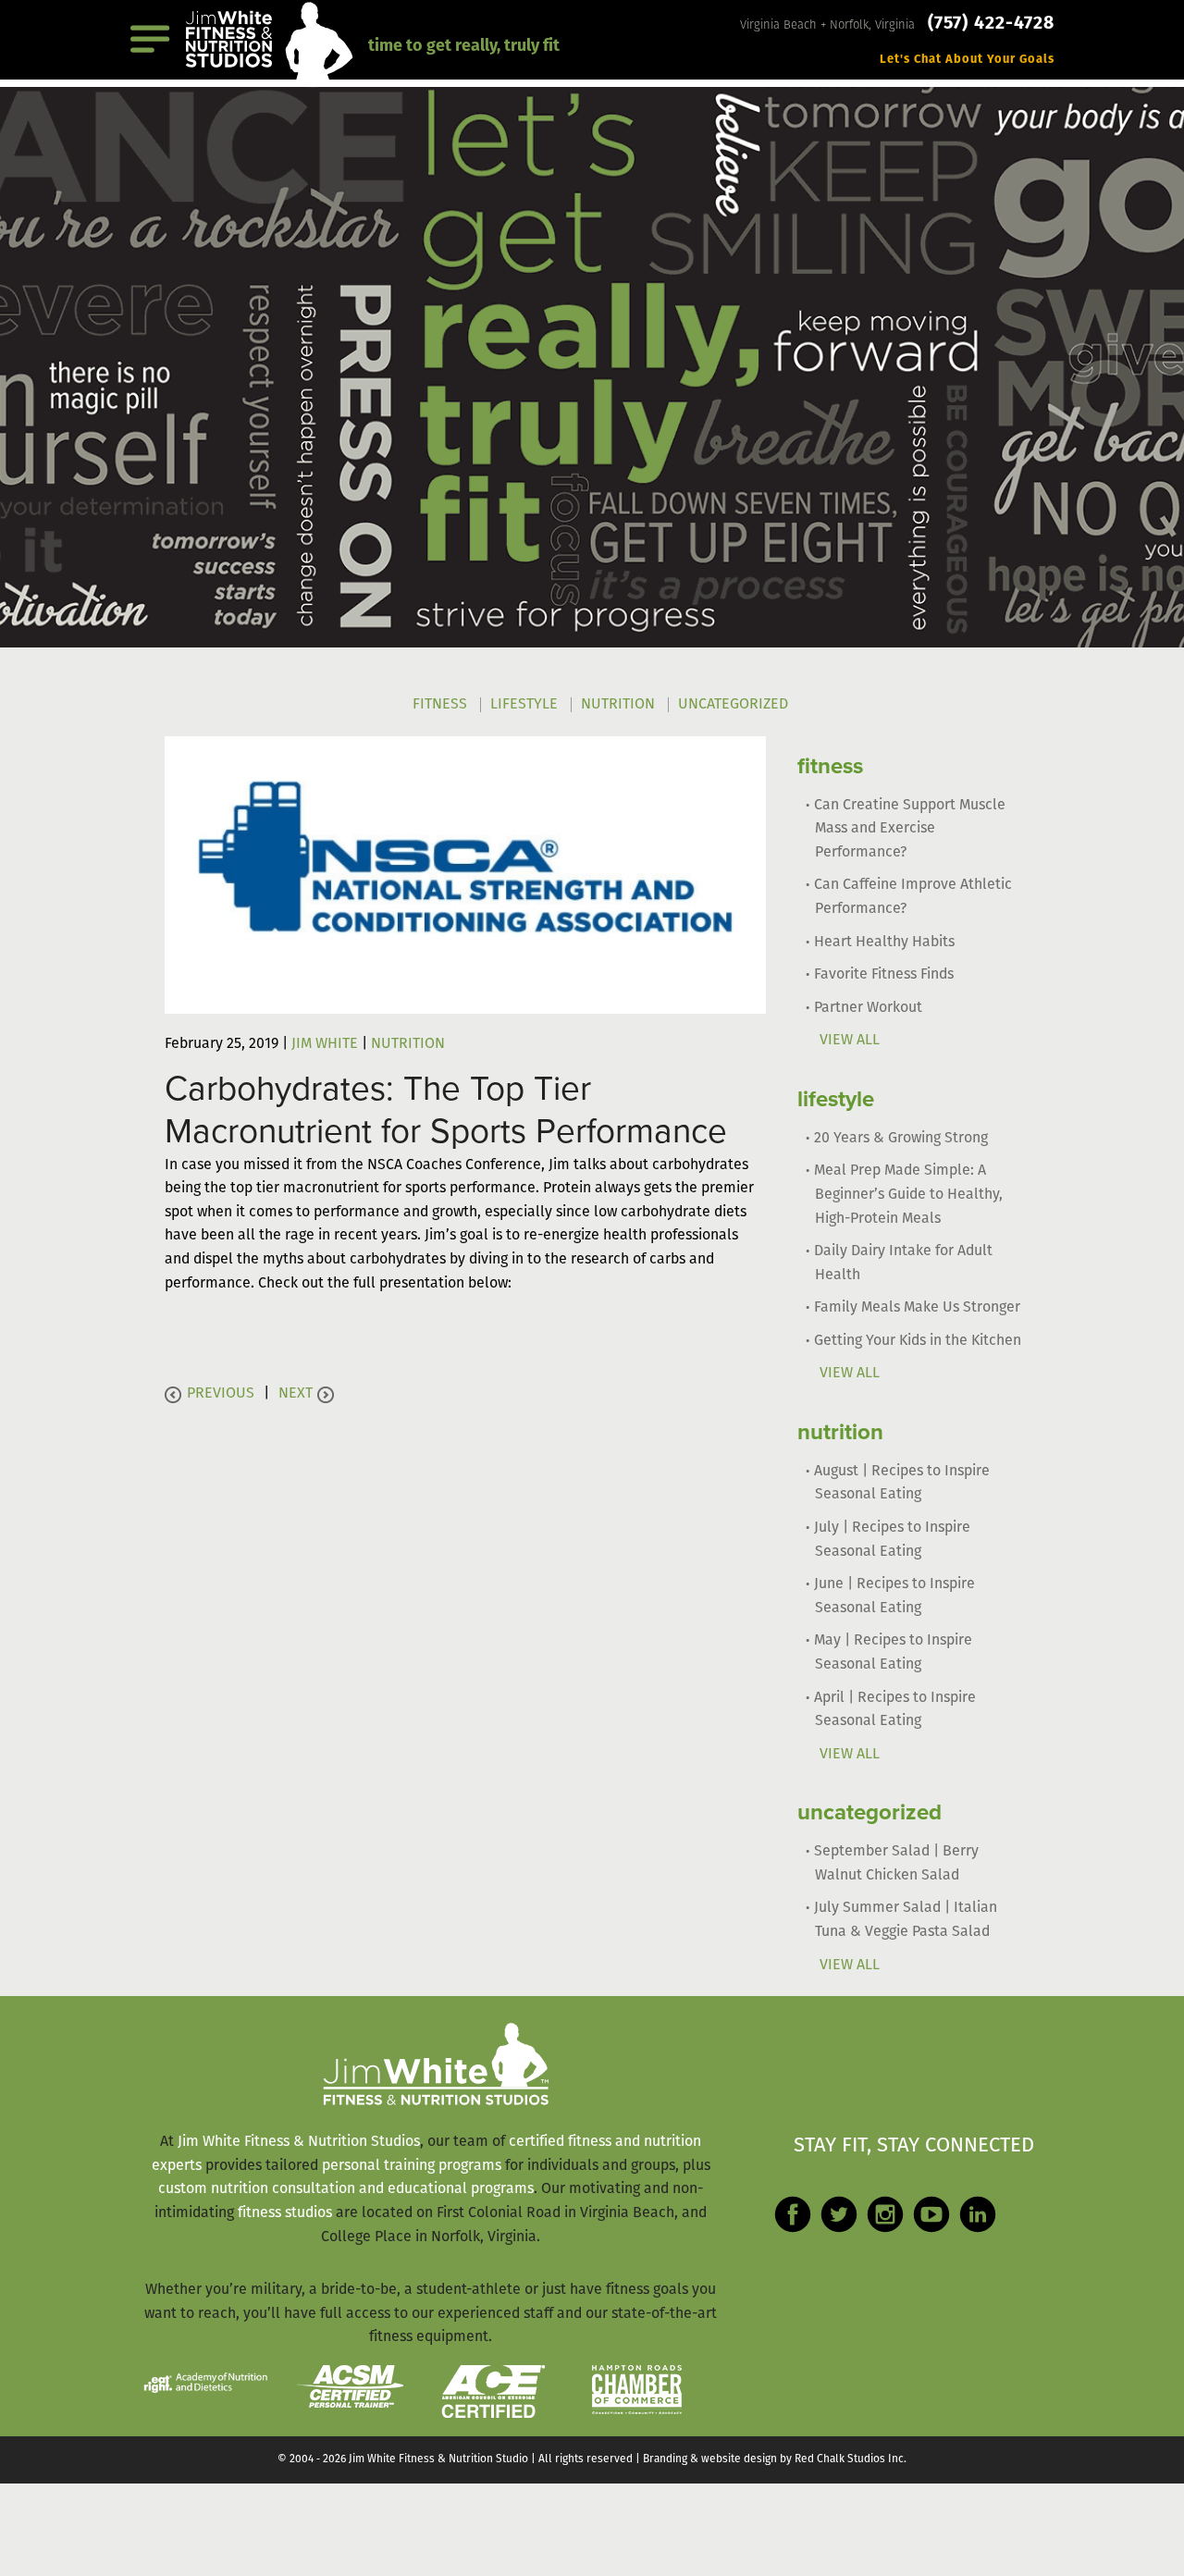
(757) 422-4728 (991, 24)
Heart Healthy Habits (884, 943)
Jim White (325, 1044)
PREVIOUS (221, 1394)
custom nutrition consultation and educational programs (346, 2189)
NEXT (296, 1394)
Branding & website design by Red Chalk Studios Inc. (775, 2459)
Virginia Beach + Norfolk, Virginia (829, 25)
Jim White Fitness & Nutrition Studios (299, 2142)
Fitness (440, 705)
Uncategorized (733, 705)
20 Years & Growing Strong (901, 1139)
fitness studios (285, 2213)
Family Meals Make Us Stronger (917, 1308)
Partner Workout (868, 1008)
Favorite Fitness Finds (884, 975)
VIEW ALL (850, 1041)
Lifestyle (524, 705)
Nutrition (618, 705)
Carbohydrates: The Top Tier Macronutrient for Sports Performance (446, 1110)
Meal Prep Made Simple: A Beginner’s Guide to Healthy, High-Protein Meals (908, 1195)
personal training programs (412, 2166)
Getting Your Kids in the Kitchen (918, 1341)
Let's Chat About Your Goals (967, 60)
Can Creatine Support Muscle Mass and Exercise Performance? (910, 829)
